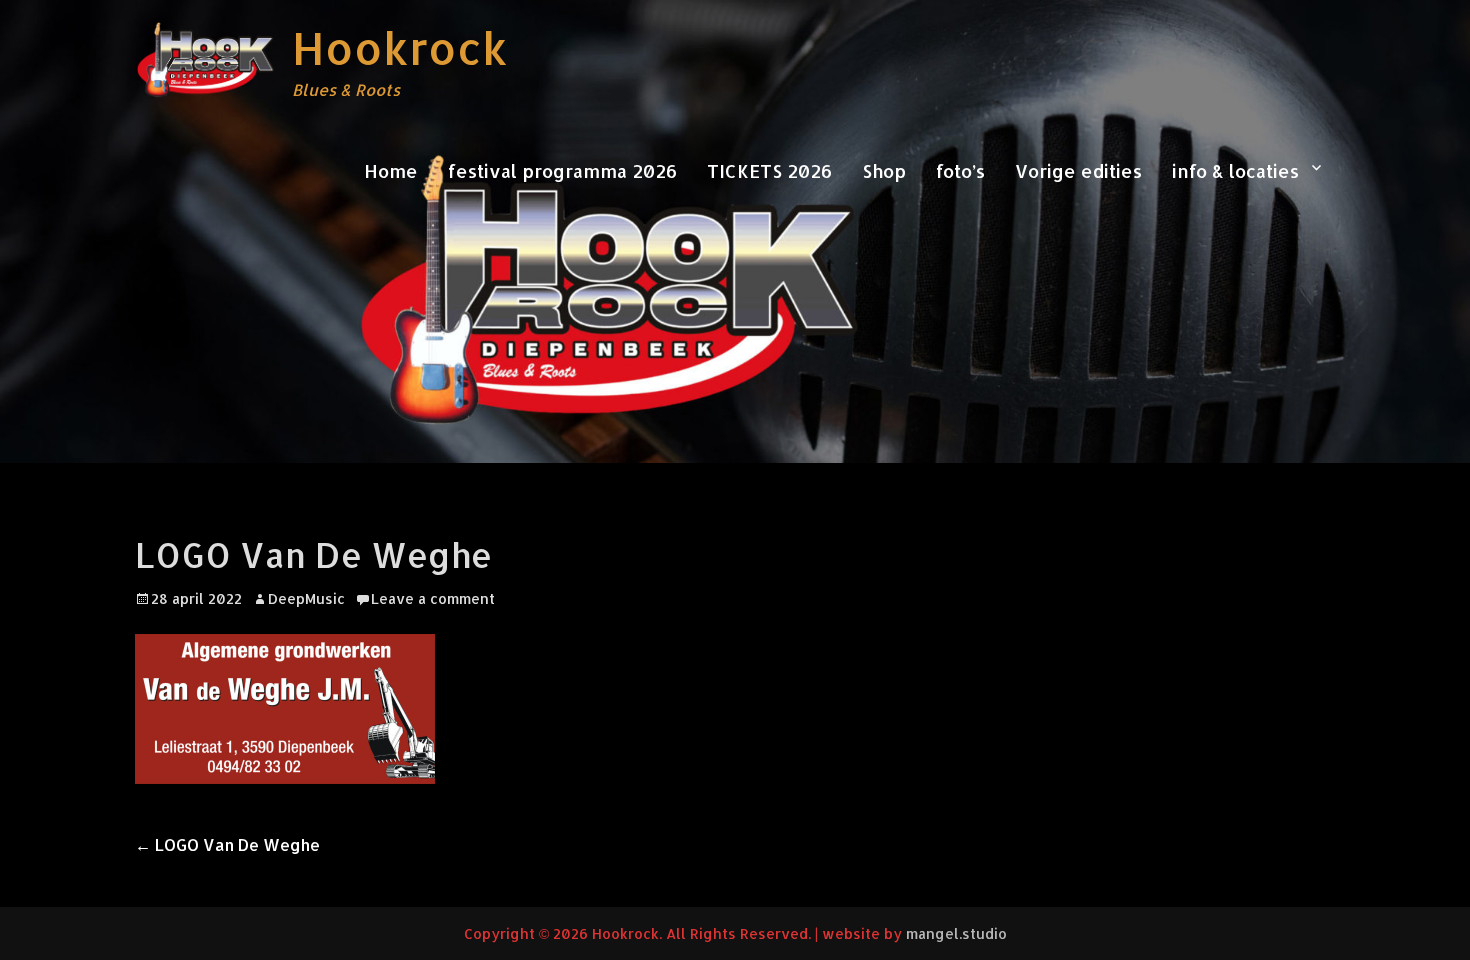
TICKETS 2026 (769, 170)
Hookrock (400, 48)
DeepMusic (306, 598)
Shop (884, 170)
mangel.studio (956, 933)
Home (391, 170)
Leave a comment (433, 598)
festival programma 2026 (562, 170)
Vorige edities (1078, 170)
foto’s (960, 170)
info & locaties (1235, 170)
